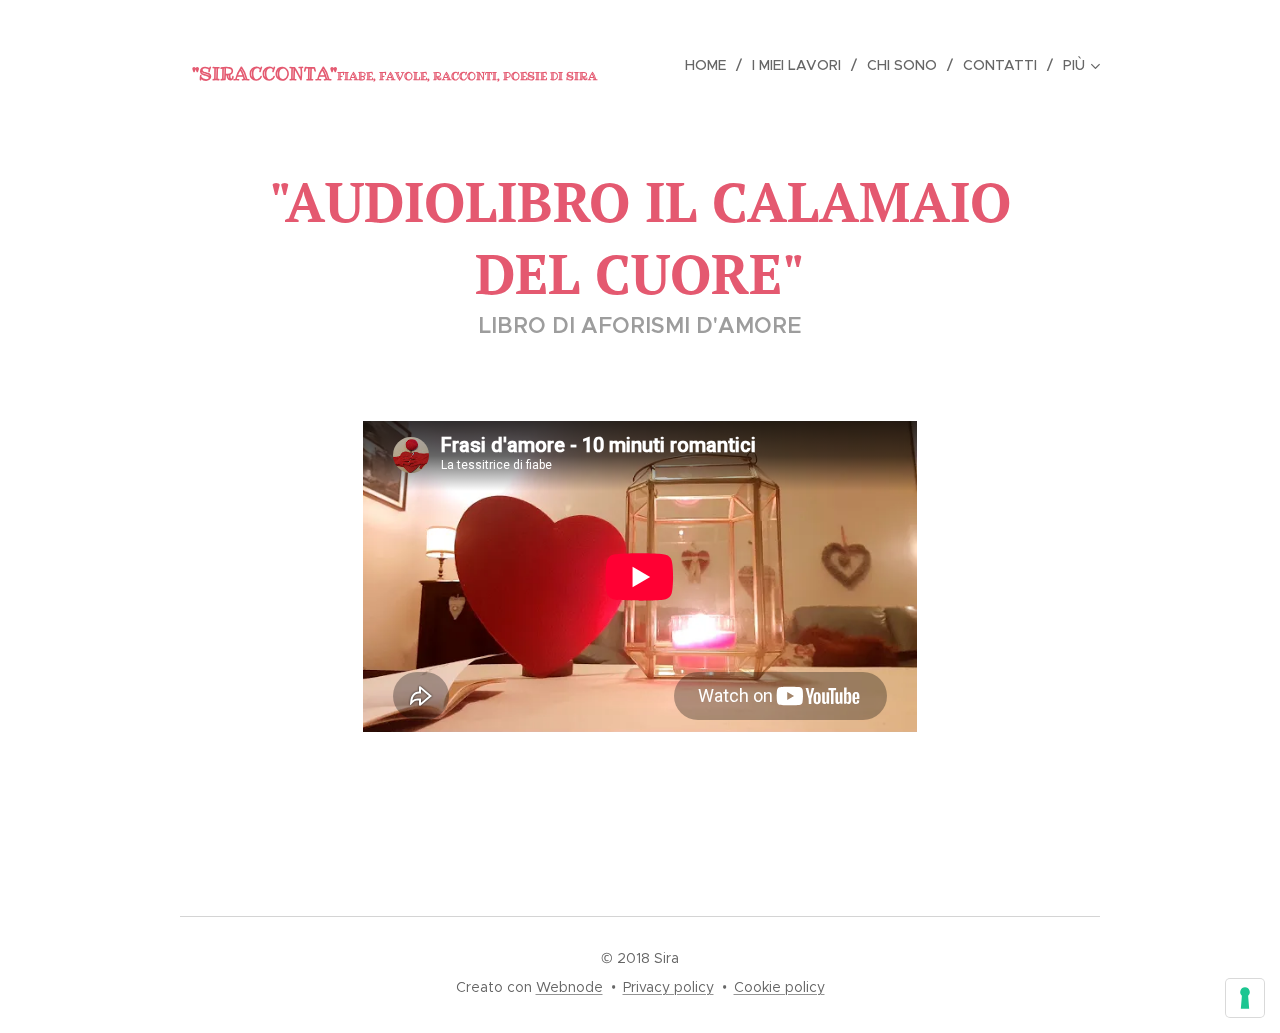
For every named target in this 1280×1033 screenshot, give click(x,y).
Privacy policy (668, 987)
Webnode (569, 987)
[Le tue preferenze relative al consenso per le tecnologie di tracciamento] (1245, 998)
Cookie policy (779, 987)
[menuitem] (711, 65)
